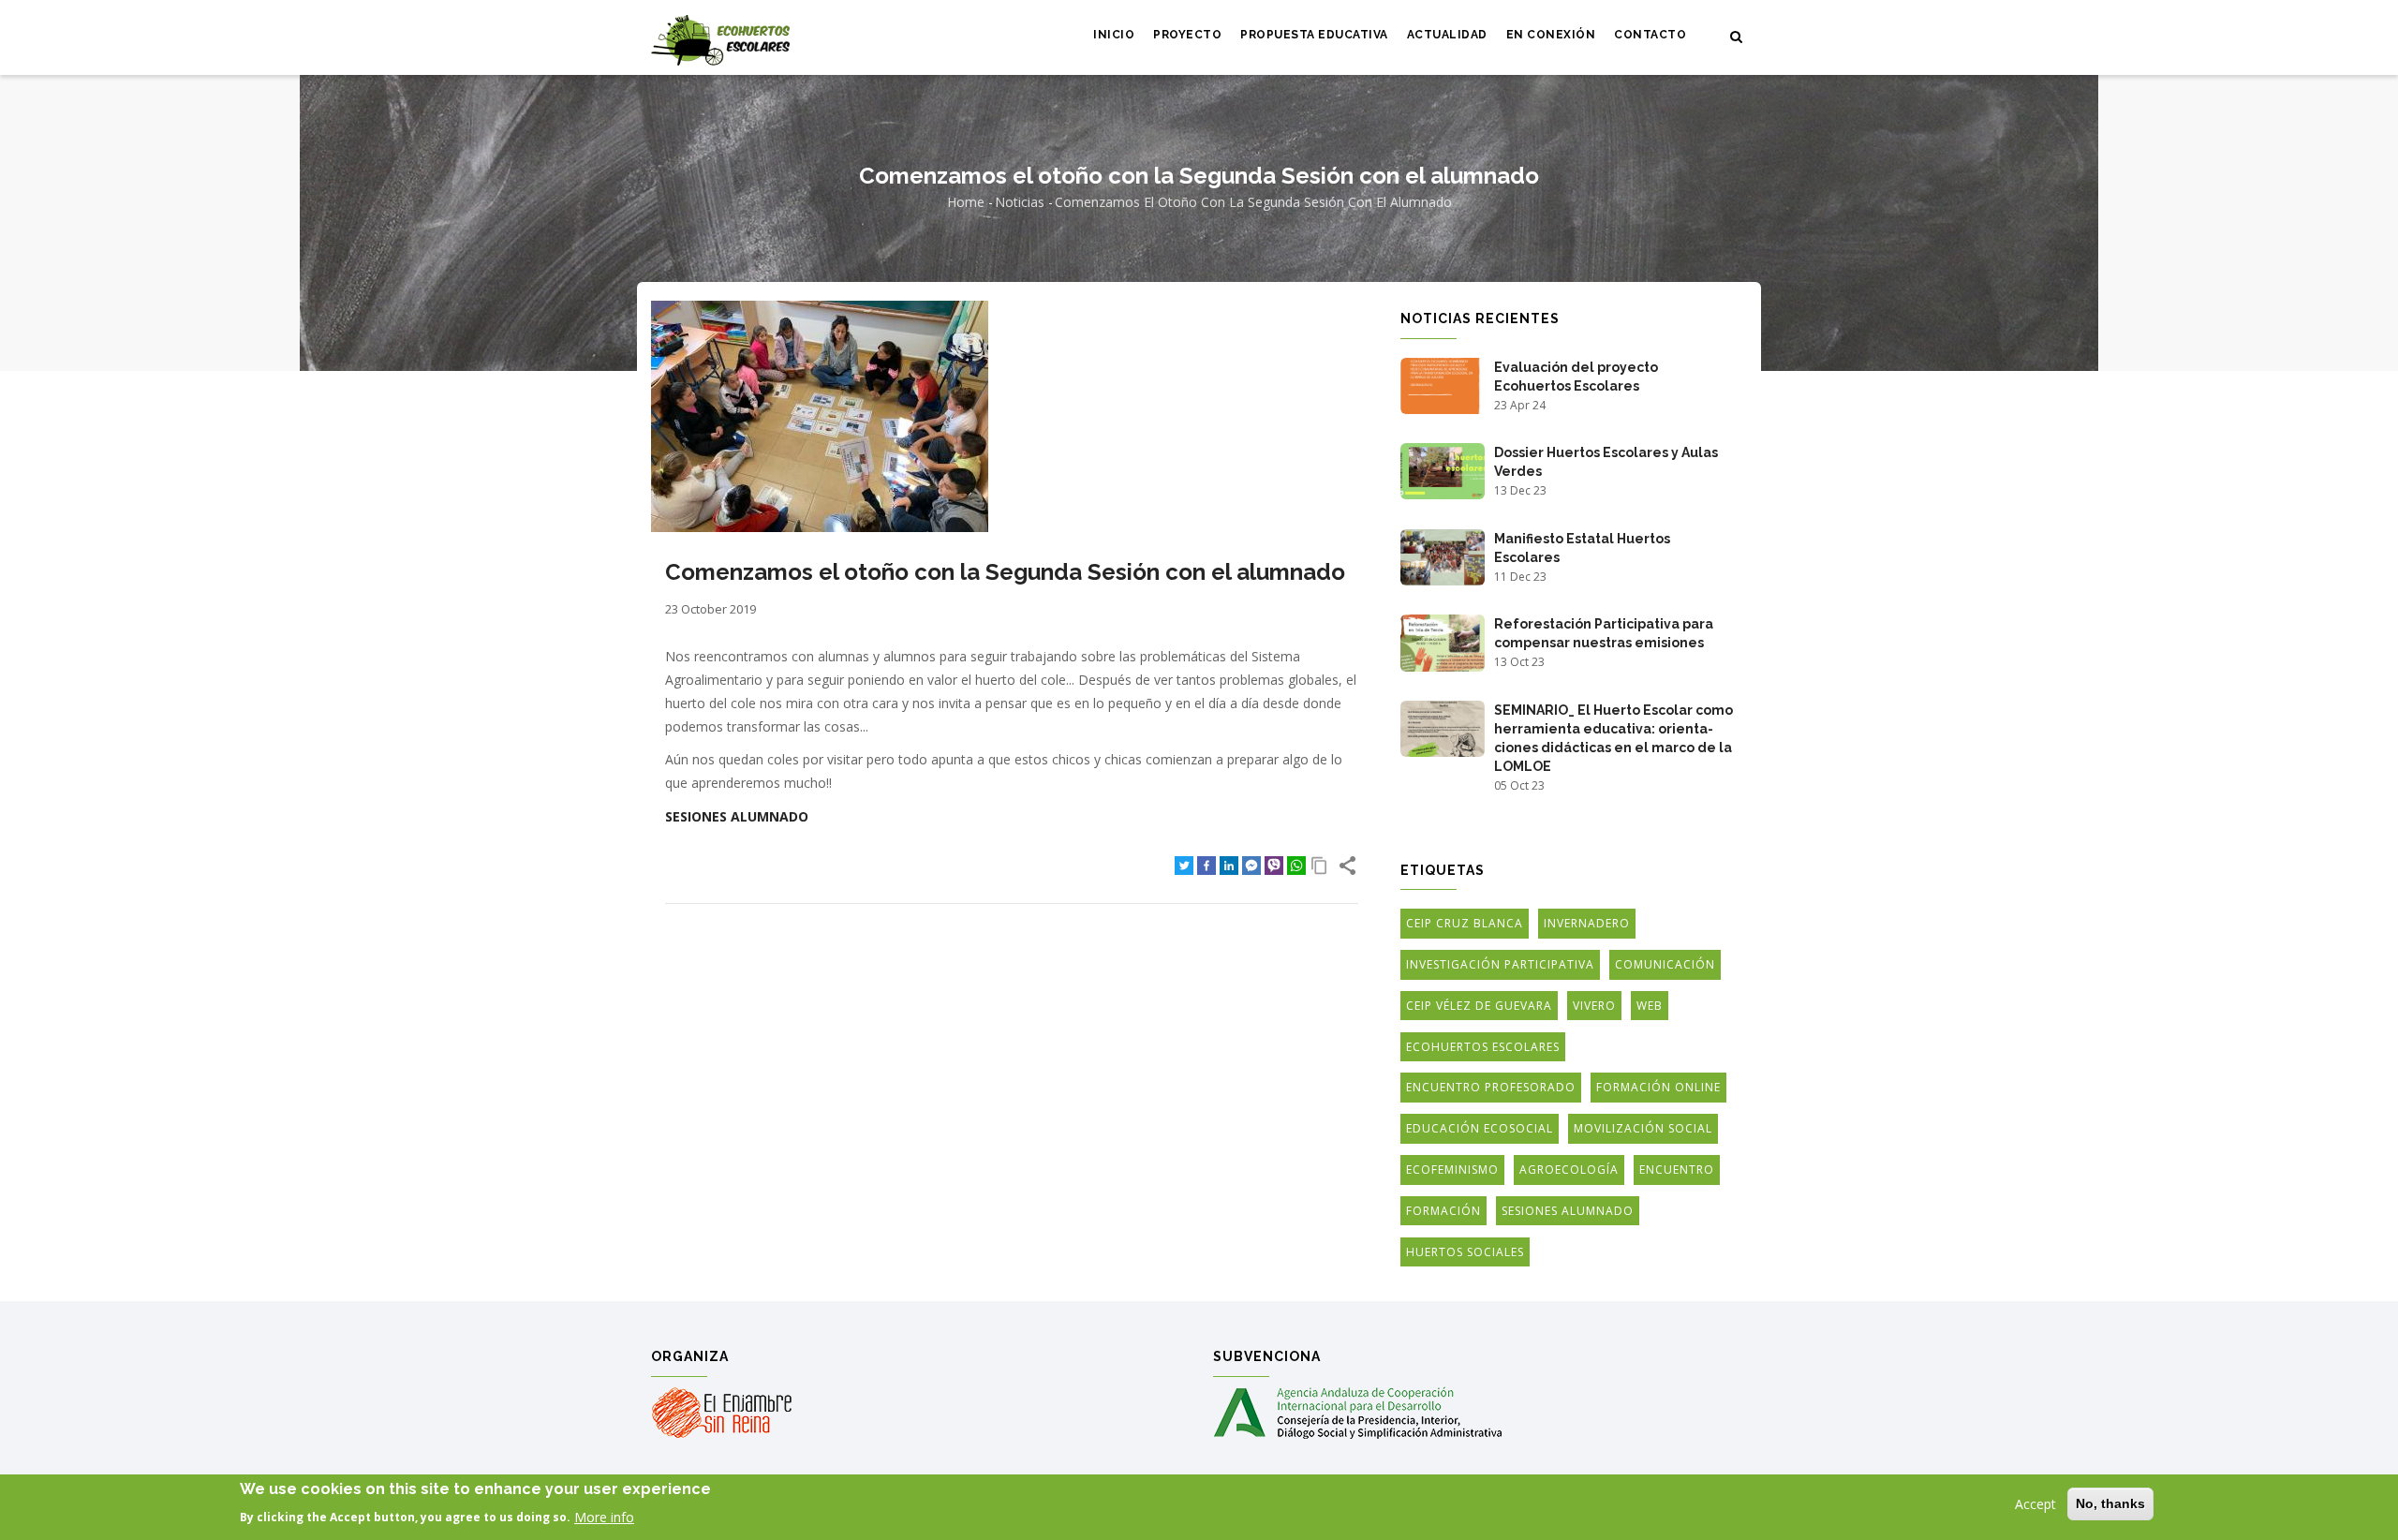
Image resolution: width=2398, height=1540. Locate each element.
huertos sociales (1465, 1252)
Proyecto (1187, 35)
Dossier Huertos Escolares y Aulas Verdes (1606, 462)
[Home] (720, 38)
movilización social (1643, 1128)
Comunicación (1665, 964)
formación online (1658, 1087)
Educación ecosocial (1480, 1128)
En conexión (1551, 35)
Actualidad (1447, 35)
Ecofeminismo (1452, 1170)
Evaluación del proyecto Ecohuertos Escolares (1576, 377)
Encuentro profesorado (1491, 1087)
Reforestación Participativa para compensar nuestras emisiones (1604, 633)
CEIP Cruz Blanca (1465, 923)
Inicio (1114, 35)
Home (966, 202)
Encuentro (1677, 1170)
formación (1443, 1211)
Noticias (1020, 202)
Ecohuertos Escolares (1483, 1047)
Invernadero (1587, 923)
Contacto (1650, 35)
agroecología (1569, 1170)
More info (604, 1516)
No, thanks (2110, 1503)
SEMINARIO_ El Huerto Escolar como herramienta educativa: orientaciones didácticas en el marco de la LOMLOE (1613, 738)
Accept (2035, 1504)
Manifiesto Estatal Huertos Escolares (1582, 548)
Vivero (1594, 1006)
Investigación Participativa (1500, 964)
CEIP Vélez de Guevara (1479, 1006)
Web (1650, 1006)
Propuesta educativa (1314, 35)
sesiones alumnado (737, 816)
